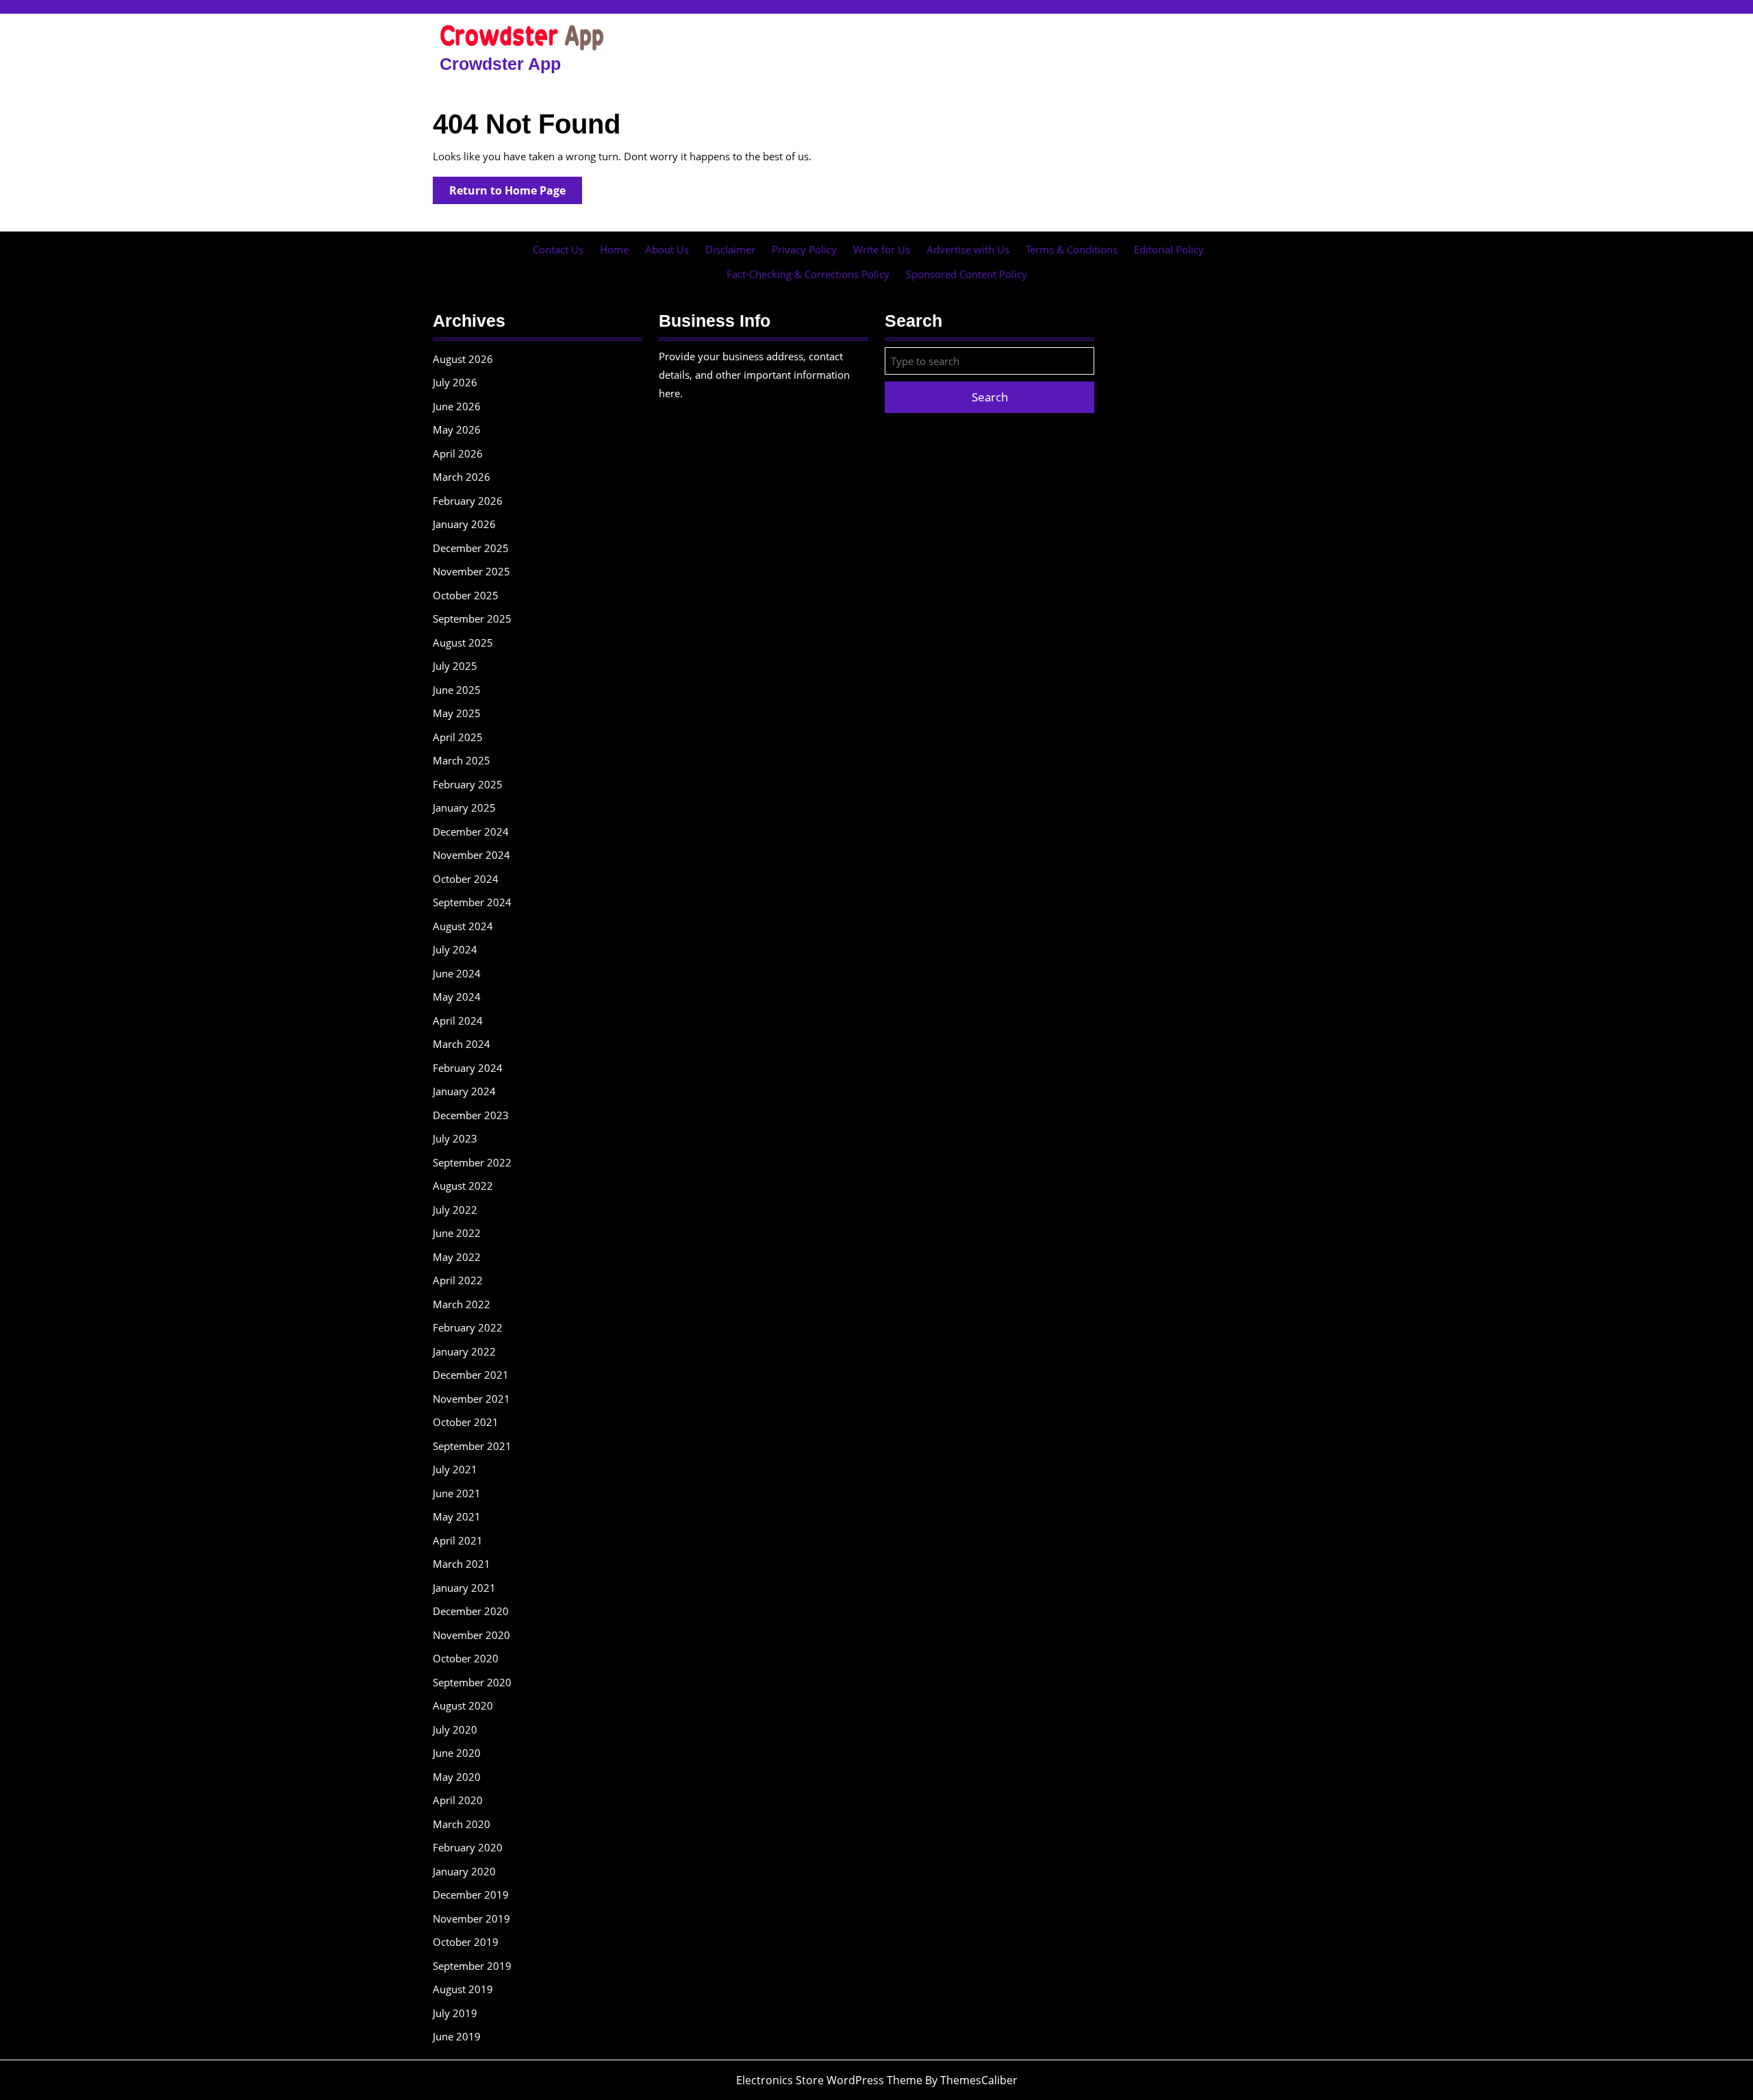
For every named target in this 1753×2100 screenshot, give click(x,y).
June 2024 (457, 973)
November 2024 (471, 855)
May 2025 (457, 713)
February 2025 (468, 784)
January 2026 (464, 524)
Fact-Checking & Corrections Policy (808, 274)
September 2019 (472, 1966)
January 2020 (464, 1871)
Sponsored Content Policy (967, 274)
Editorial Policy (1169, 249)
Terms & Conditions (1072, 249)
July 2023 (455, 1138)
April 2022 (458, 1280)
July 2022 (455, 1210)
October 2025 (466, 595)
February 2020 (468, 1847)
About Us (667, 249)
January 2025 (464, 808)
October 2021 (466, 1422)
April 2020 (458, 1800)
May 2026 (457, 429)
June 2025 (457, 690)
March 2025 (462, 760)
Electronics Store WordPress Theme (829, 2080)
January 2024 (464, 1091)
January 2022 (464, 1351)
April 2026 (458, 453)
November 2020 (471, 1635)
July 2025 (455, 666)
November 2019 (471, 1918)
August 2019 (463, 1989)
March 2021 (462, 1564)
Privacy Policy (804, 249)
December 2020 (471, 1611)
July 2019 (455, 2013)
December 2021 (471, 1375)
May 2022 (457, 1257)
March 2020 (462, 1824)
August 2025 (463, 642)
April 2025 (458, 737)
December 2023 (471, 1115)
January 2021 (464, 1588)
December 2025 (471, 548)
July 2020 (455, 1729)
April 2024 (458, 1021)
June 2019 (457, 2036)
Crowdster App (500, 64)
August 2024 (463, 926)
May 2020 (457, 1777)
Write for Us (882, 249)
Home (614, 249)
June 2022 (457, 1233)
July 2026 (455, 382)
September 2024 (472, 902)
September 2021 (472, 1446)
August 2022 (463, 1186)
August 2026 (463, 359)
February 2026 (468, 501)
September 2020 (472, 1682)
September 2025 (472, 618)
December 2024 (471, 832)
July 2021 (455, 1469)
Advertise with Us (968, 249)
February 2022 (468, 1327)
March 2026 (462, 477)
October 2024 (466, 879)
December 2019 (471, 1895)
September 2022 (472, 1162)
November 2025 (471, 571)
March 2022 (462, 1304)
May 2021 (457, 1516)
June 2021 (457, 1493)
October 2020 (466, 1658)
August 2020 (463, 1705)
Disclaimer (730, 249)
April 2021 (458, 1540)
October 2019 (466, 1942)
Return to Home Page (516, 193)
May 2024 (457, 997)
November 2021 (471, 1399)
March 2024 (462, 1044)
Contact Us (558, 249)
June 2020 (457, 1753)
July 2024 (455, 949)
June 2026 (457, 406)
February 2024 (468, 1068)
